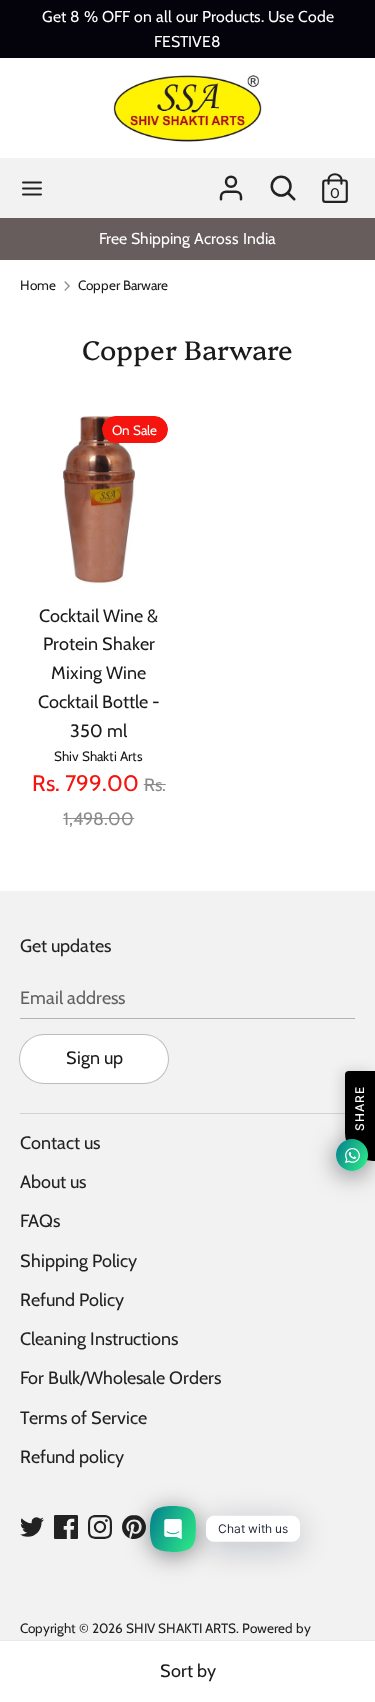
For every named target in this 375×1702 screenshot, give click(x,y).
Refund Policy (72, 1300)
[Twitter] (32, 1526)
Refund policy (72, 1457)
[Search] (283, 182)
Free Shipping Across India (187, 238)
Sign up (94, 1058)
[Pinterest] (134, 1526)
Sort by (188, 1671)
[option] (187, 238)
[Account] (231, 182)
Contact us (60, 1143)
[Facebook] (66, 1526)
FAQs (40, 1221)
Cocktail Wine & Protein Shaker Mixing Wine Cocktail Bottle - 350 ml (99, 673)
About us (53, 1182)
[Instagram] (100, 1526)
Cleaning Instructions (99, 1339)
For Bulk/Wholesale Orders (120, 1378)
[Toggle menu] (32, 188)
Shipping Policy (78, 1261)
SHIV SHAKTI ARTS (181, 1628)
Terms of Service (83, 1418)
